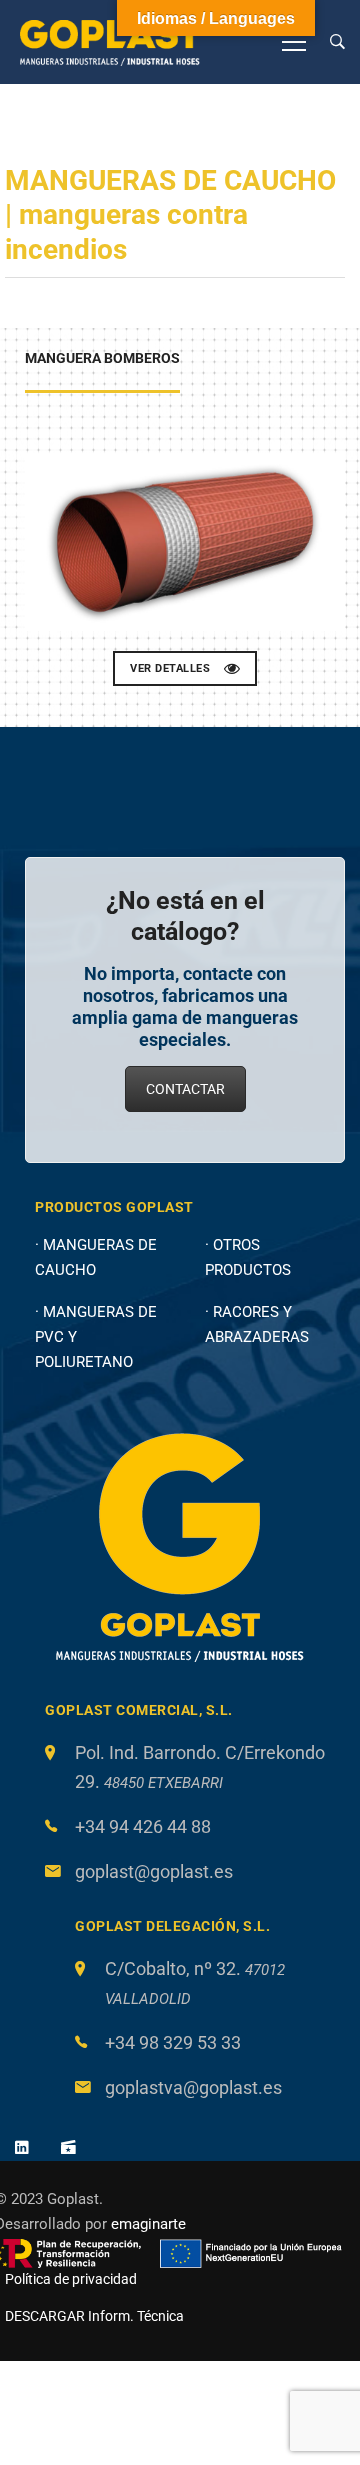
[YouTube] (68, 2147)
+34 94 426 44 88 (143, 1826)
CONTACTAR (185, 1089)
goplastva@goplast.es (193, 2087)
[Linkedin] (22, 2147)
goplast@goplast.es (154, 1871)
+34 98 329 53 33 (173, 2042)
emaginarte (148, 2224)
